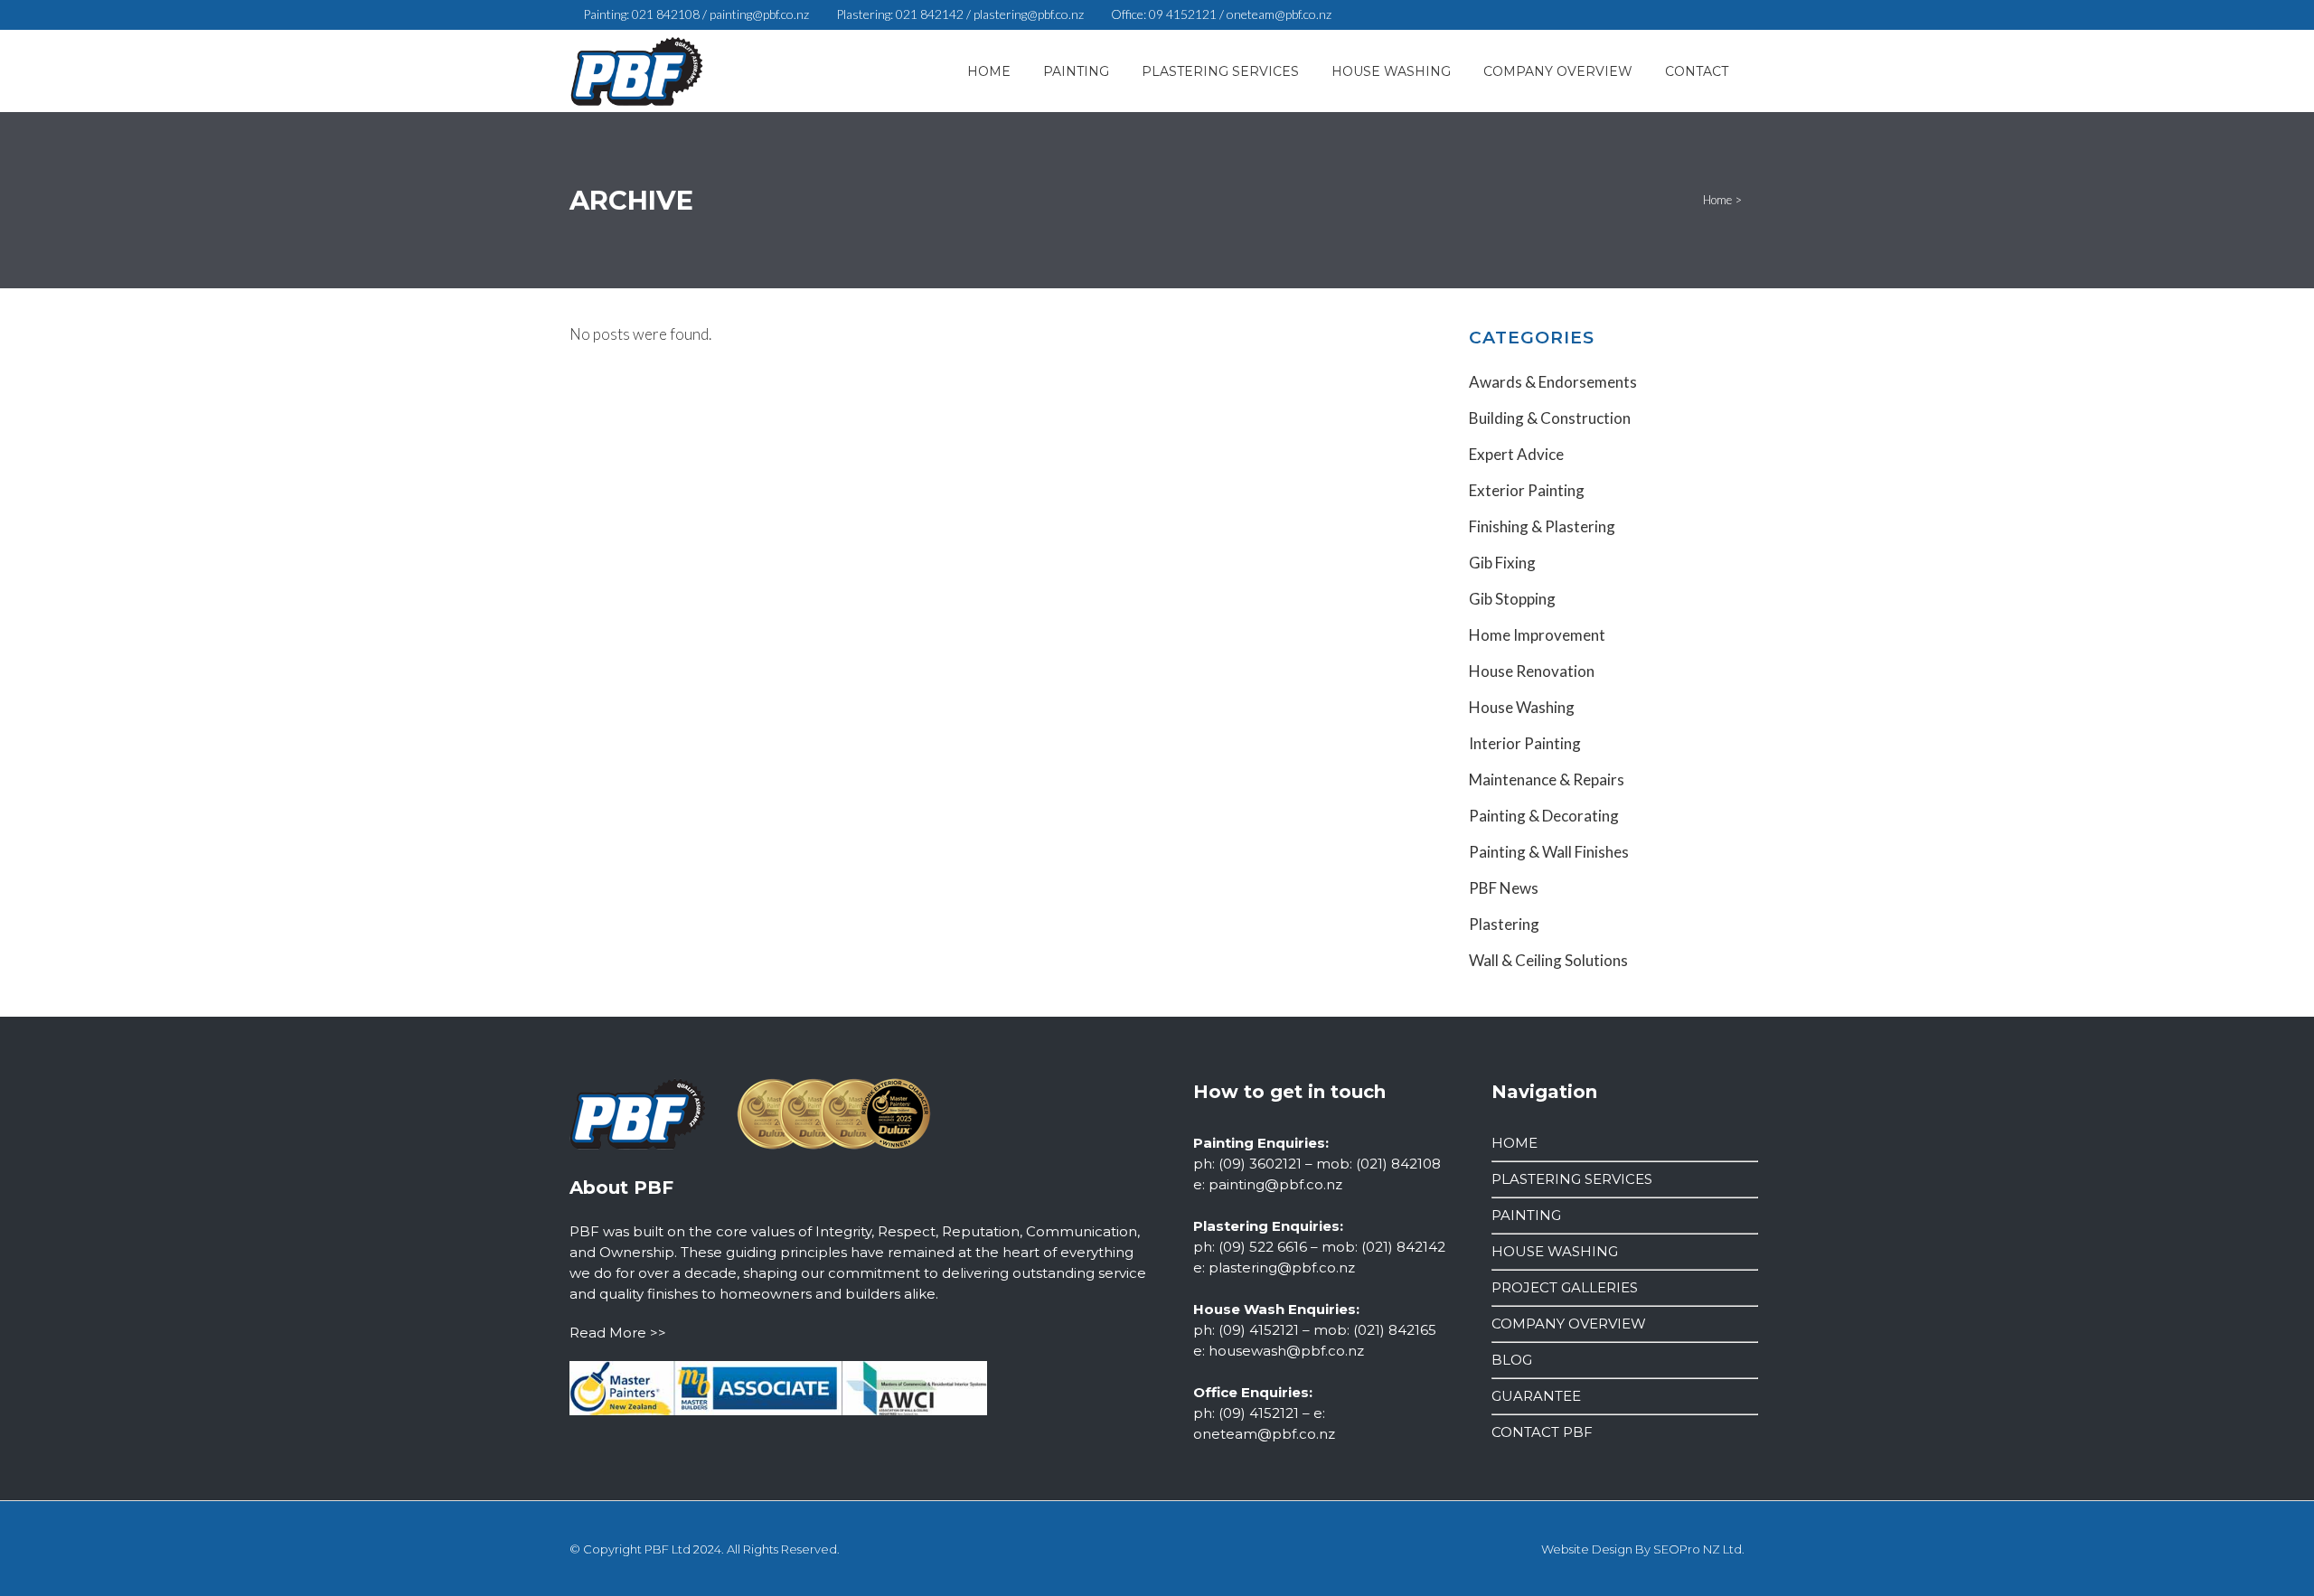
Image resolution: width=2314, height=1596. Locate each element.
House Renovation (1532, 671)
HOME (1514, 1143)
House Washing (1522, 707)
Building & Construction (1550, 418)
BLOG (1512, 1360)
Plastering (1504, 924)
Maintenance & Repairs (1547, 779)
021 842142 (930, 14)
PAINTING (1526, 1215)
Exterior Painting (1527, 490)
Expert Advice (1516, 454)
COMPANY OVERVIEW (1569, 1324)
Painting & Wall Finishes (1549, 852)
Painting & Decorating (1544, 816)
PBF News (1504, 888)
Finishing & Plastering (1542, 526)
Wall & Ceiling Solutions (1548, 960)
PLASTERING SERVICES (1572, 1179)
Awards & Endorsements (1553, 382)
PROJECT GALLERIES (1565, 1287)
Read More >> (618, 1333)
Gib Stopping (1512, 599)
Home (1717, 200)
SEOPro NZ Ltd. (1699, 1549)
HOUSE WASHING (1555, 1251)
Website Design (1587, 1549)
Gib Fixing (1502, 563)
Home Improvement (1537, 635)
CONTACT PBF (1542, 1432)
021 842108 (666, 14)
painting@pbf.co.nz (759, 14)
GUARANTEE (1536, 1396)
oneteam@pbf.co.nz (1279, 14)
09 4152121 (1183, 14)
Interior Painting (1525, 743)
